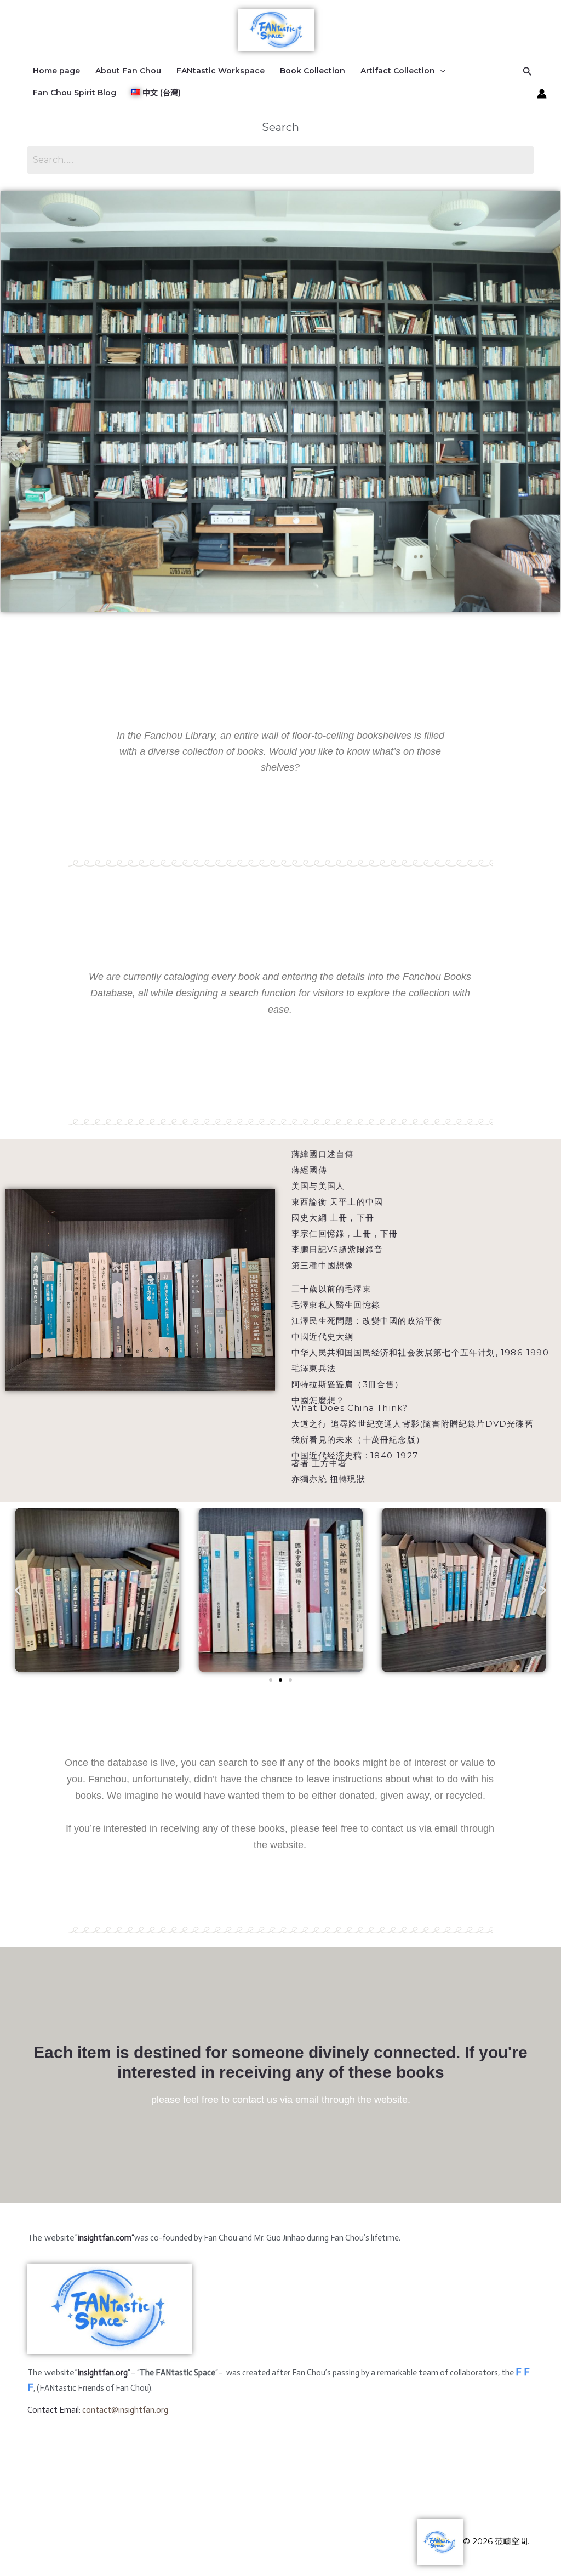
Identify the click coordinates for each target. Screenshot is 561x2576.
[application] (440, 71)
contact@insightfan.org (125, 2410)
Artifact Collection (398, 71)
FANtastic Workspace (221, 71)
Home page (56, 71)
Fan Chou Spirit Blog (75, 93)
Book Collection (313, 71)
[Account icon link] (542, 94)
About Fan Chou (128, 71)
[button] (18, 1590)
